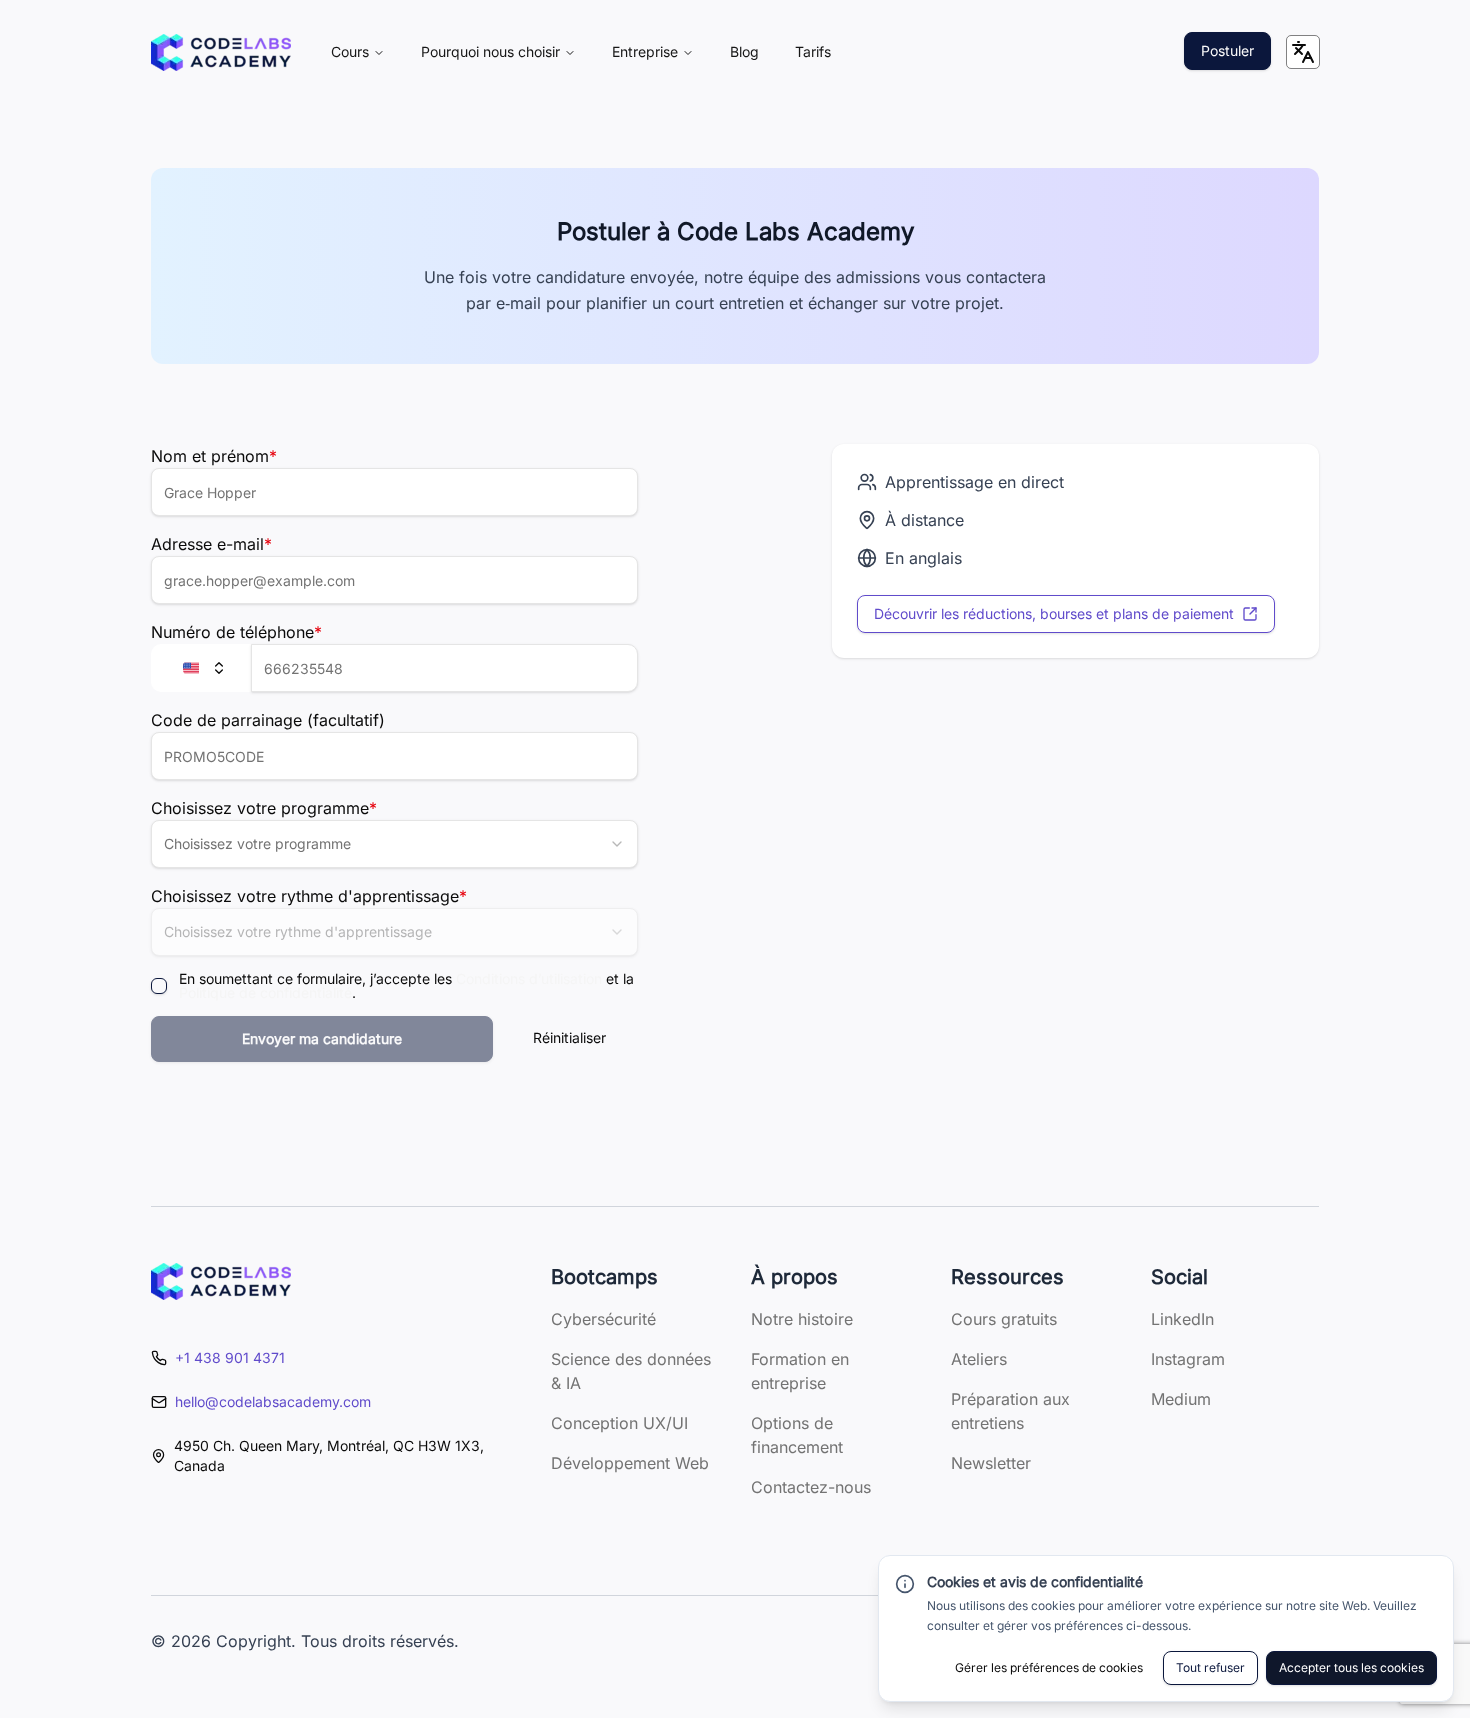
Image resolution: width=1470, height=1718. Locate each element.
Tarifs (813, 51)
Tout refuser (1210, 1667)
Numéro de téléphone (236, 632)
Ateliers (979, 1359)
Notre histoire (802, 1319)
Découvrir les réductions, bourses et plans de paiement (1054, 613)
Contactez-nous (811, 1487)
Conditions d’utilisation (529, 978)
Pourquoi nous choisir (490, 51)
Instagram (1188, 1359)
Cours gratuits (1004, 1319)
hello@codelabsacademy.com (273, 1401)
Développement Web (630, 1463)
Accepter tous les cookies (1351, 1667)
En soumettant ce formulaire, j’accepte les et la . (406, 986)
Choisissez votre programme (264, 808)
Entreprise (645, 51)
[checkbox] (159, 986)
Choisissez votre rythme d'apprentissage (309, 896)
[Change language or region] (1303, 52)
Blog (744, 51)
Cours (350, 51)
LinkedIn (1182, 1319)
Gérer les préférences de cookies (1049, 1667)
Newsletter (991, 1463)
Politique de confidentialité (265, 992)
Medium (1181, 1399)
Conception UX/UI (619, 1423)
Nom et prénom (214, 456)
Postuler (1227, 50)
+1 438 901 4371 (230, 1357)
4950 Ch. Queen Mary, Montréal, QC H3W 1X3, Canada (329, 1455)
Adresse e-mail (211, 544)
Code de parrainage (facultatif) (268, 720)
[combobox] (394, 844)
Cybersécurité (603, 1319)
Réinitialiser (569, 1037)
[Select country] (201, 668)
